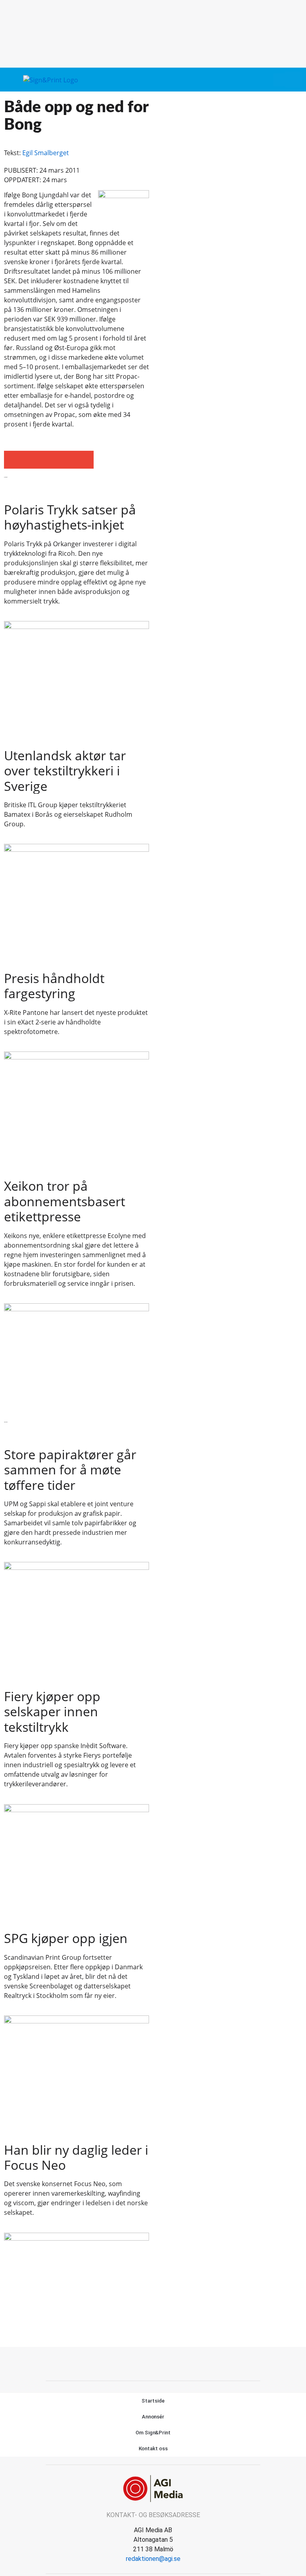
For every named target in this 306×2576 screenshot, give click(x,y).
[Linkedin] (162, 2363)
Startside (153, 2401)
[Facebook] (144, 2363)
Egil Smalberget (46, 153)
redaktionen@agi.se (153, 2559)
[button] (279, 80)
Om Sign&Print (153, 2433)
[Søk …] (293, 80)
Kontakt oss (153, 2448)
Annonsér (153, 2417)
